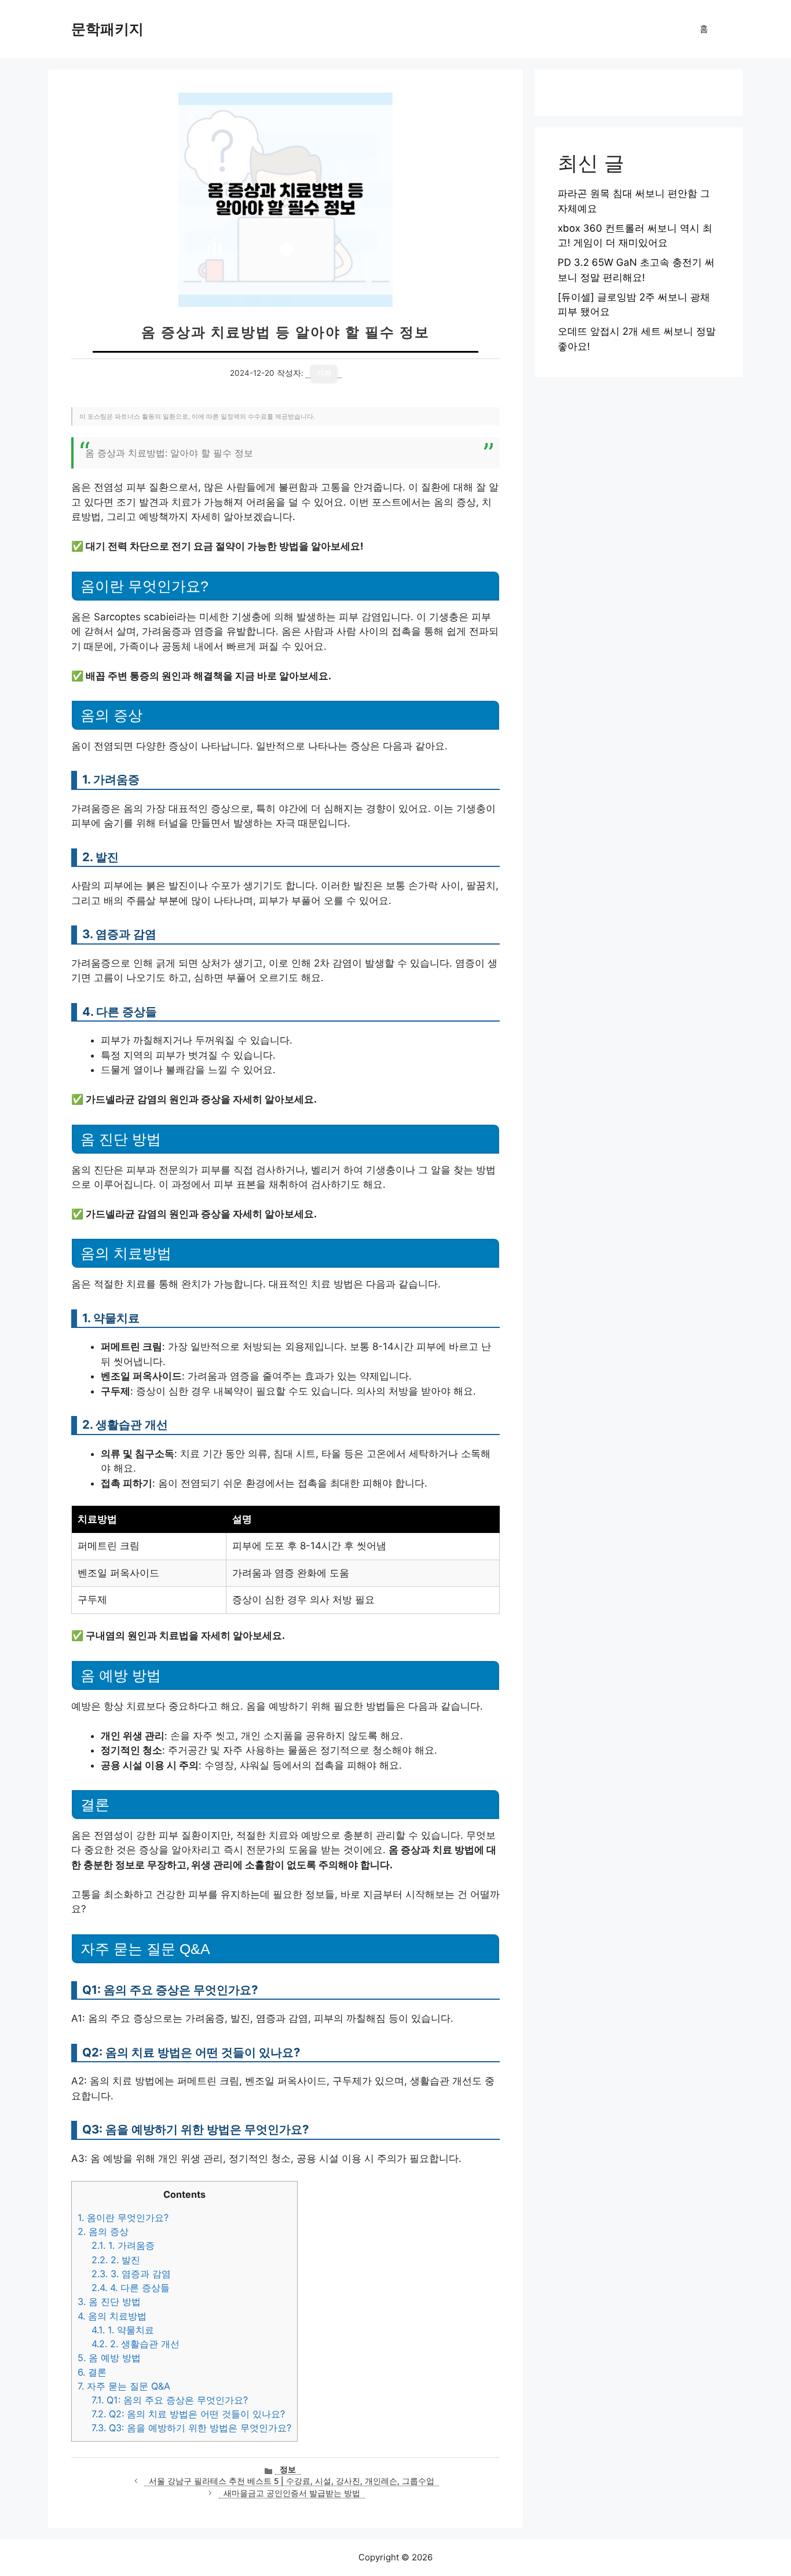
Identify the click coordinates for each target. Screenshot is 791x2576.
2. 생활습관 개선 (136, 2344)
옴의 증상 (103, 2231)
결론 (92, 2372)
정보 (288, 2469)
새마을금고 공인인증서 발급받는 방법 (292, 2493)
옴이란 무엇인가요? (123, 2218)
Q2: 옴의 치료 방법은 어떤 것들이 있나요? (188, 2414)
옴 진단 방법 (109, 2301)
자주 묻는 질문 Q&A (124, 2386)
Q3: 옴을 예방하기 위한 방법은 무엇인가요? (191, 2428)
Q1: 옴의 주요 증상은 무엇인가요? (170, 2400)
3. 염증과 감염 (131, 2274)
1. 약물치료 (123, 2330)
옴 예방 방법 (109, 2358)
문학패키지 (107, 29)
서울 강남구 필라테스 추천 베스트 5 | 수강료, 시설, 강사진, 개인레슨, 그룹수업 (292, 2481)
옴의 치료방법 (112, 2316)
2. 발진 (116, 2260)
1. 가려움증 (123, 2245)
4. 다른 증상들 (131, 2288)
